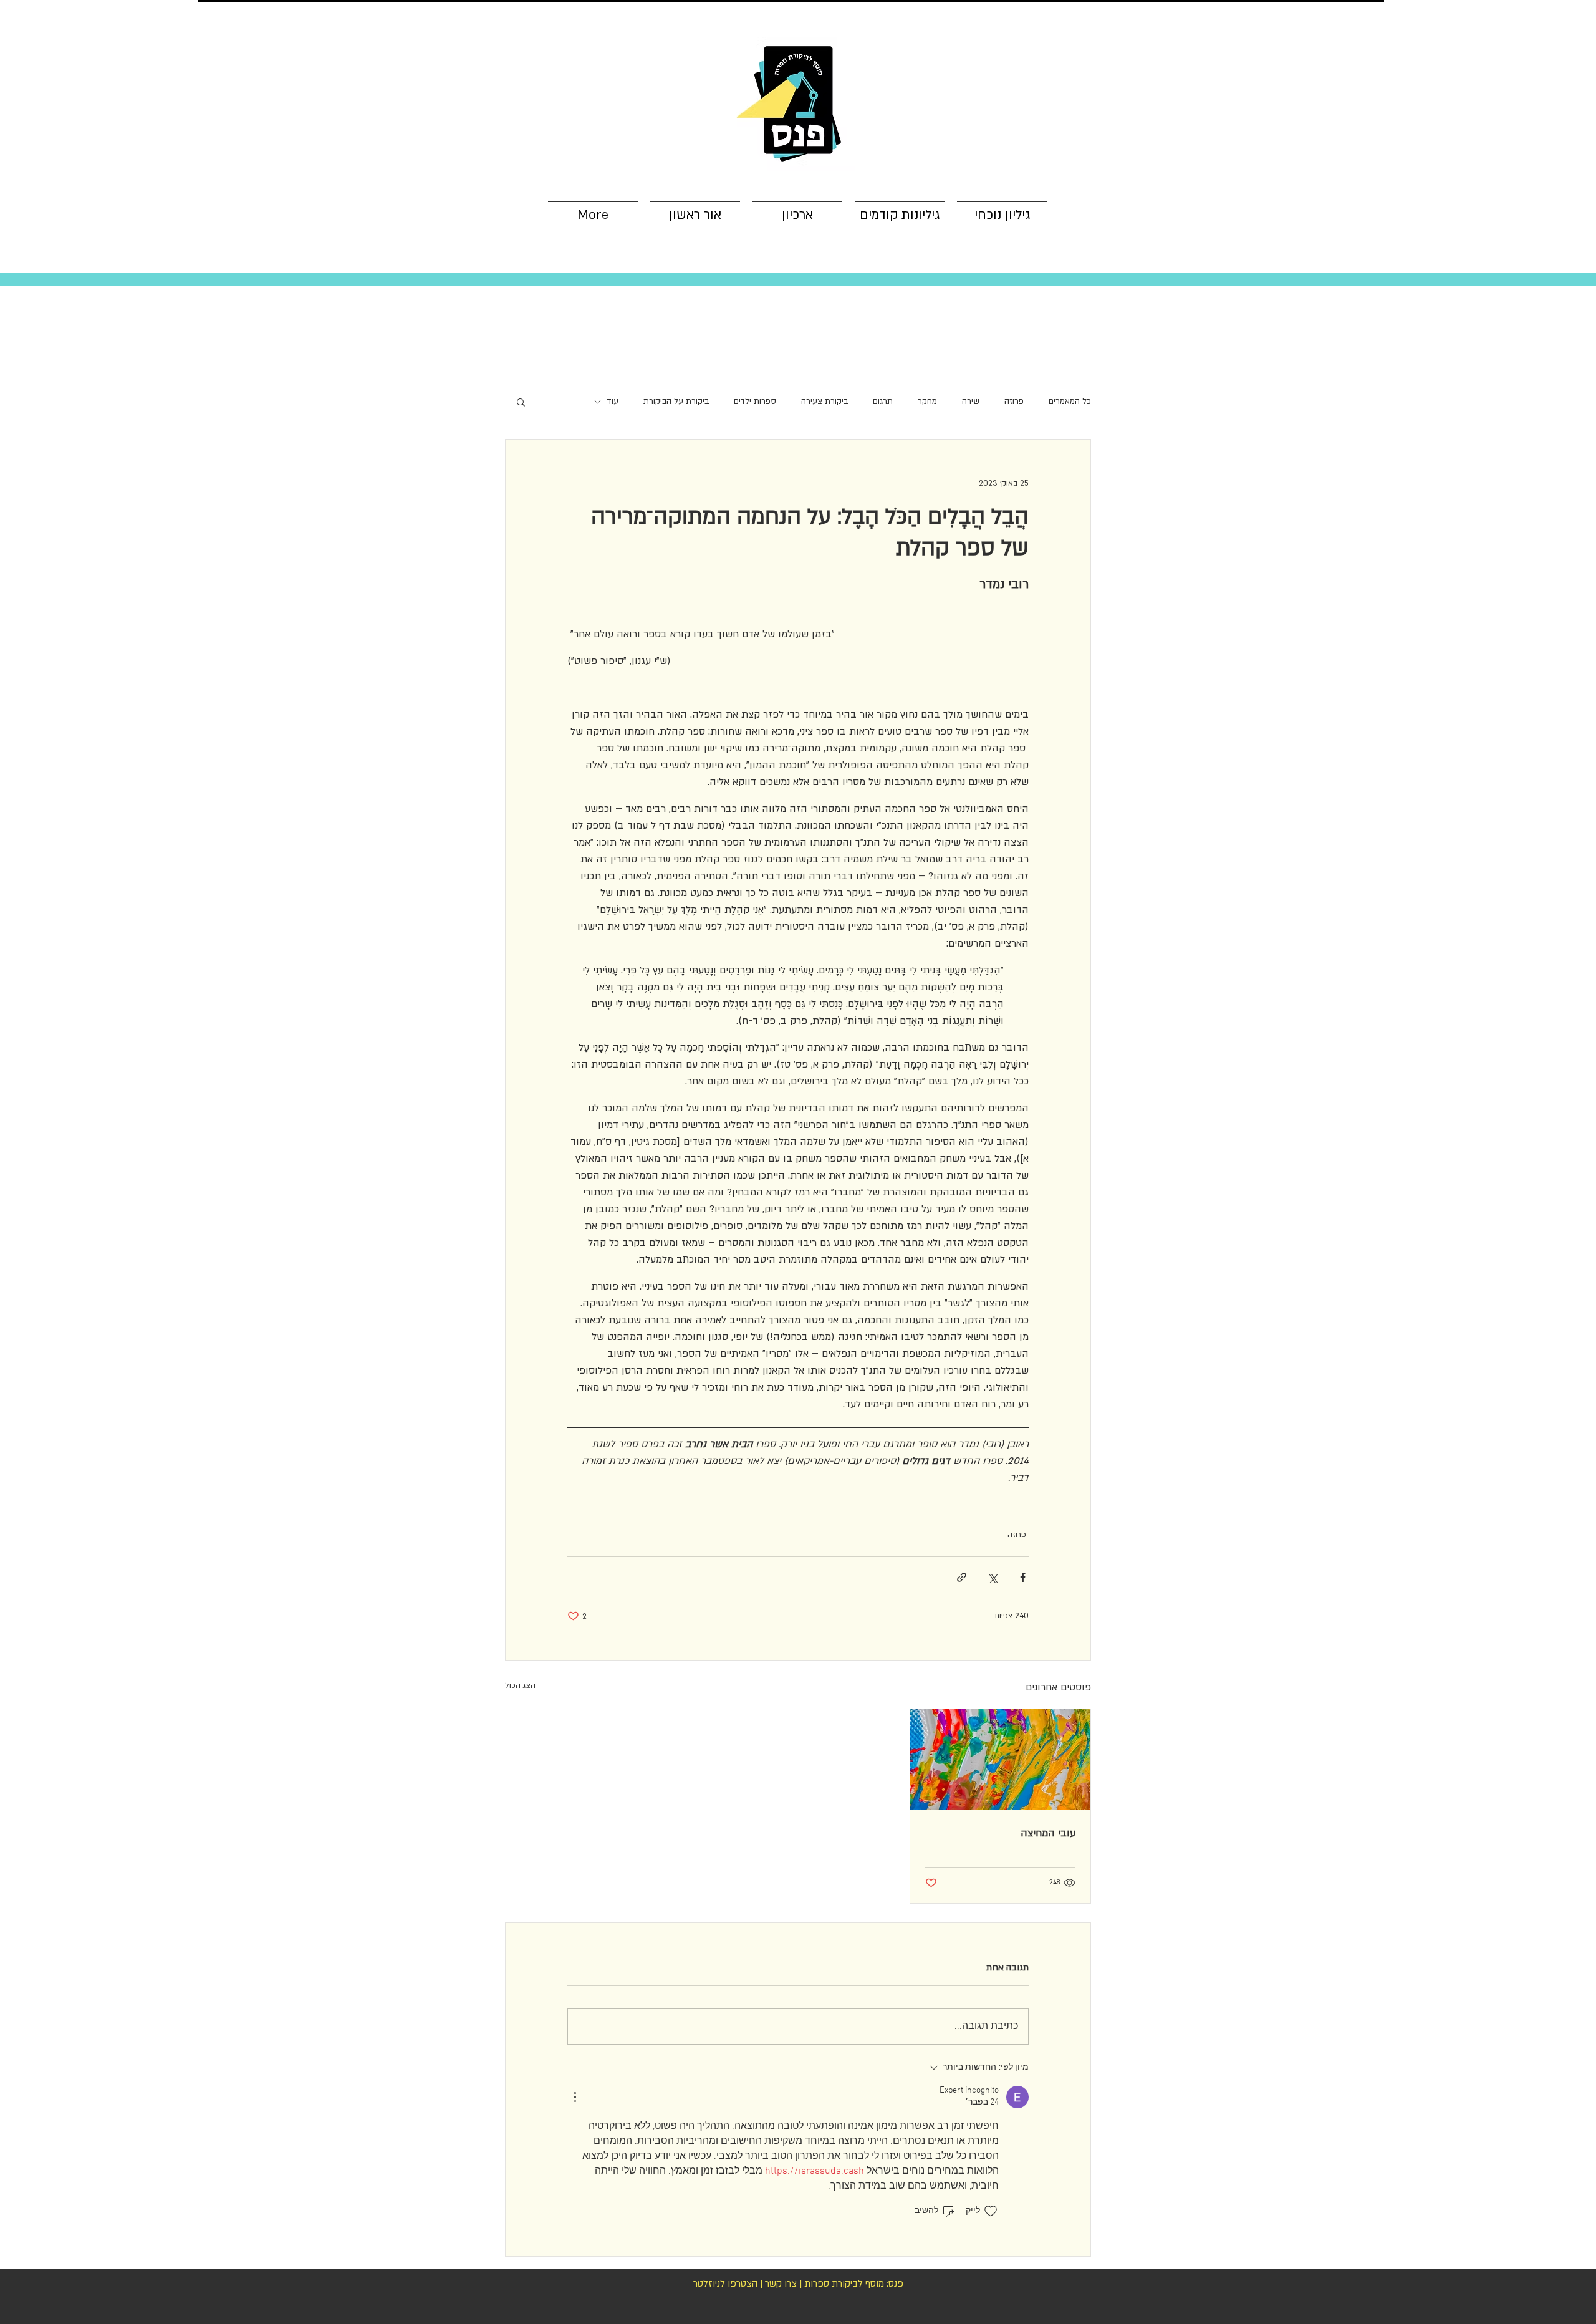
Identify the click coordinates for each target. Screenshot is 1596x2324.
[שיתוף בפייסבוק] (1023, 1577)
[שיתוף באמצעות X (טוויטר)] (992, 1577)
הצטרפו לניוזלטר (725, 2283)
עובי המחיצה (1048, 1833)
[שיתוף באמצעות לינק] (962, 1577)
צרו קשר (781, 2283)
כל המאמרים (1070, 402)
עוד (613, 402)
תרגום (883, 402)
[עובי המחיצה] (1000, 1760)
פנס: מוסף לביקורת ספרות (854, 2283)
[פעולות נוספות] (575, 2097)
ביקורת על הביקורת (676, 402)
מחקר (927, 402)
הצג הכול (520, 1685)
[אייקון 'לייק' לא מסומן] (991, 2211)
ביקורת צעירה (824, 402)
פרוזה (1014, 402)
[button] (521, 402)
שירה (971, 402)
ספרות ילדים (755, 402)
